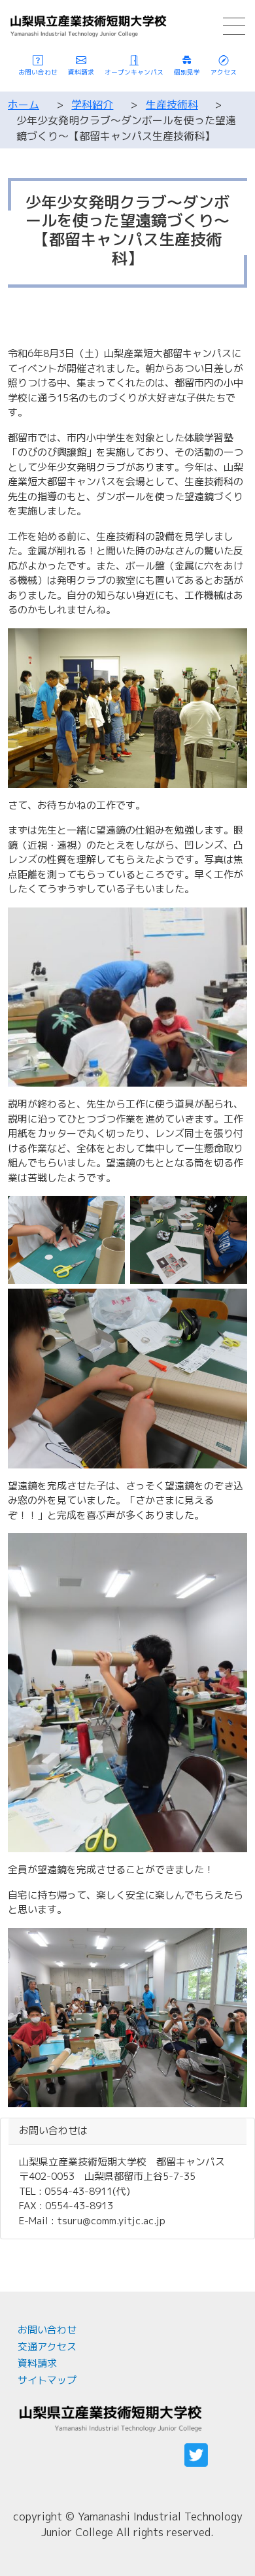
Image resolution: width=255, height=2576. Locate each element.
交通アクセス (47, 2347)
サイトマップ (47, 2380)
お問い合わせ (47, 2330)
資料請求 (37, 2363)
